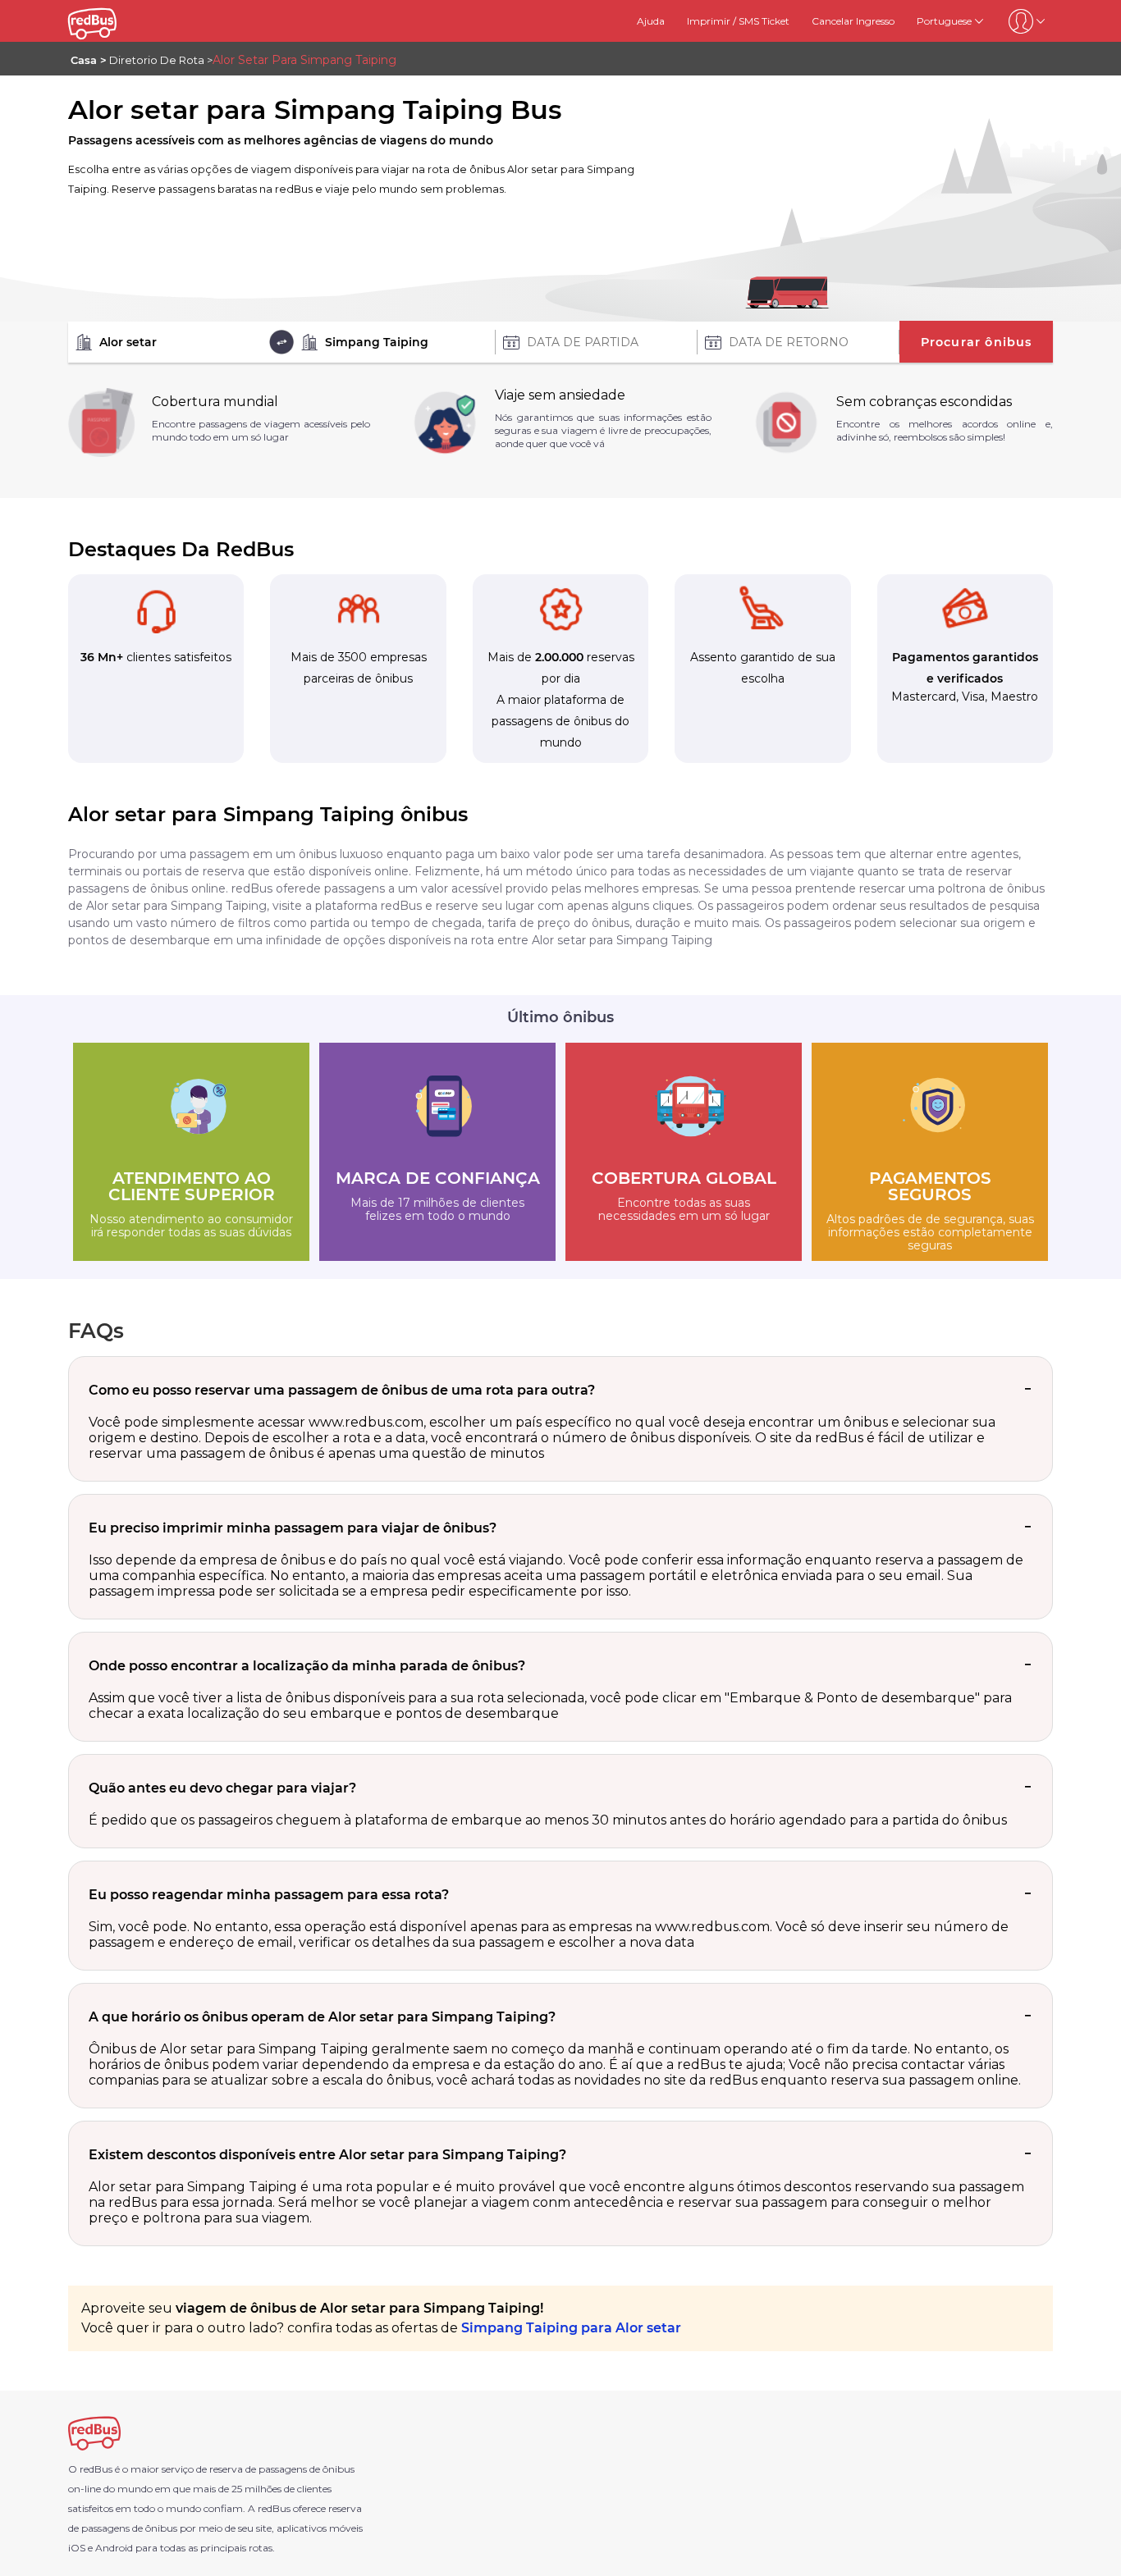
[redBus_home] (112, 21)
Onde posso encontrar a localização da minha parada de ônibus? (307, 1666)
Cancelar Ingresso (853, 21)
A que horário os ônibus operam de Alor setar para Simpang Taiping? (322, 2017)
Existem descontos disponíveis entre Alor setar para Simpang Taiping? (327, 2155)
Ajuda (651, 21)
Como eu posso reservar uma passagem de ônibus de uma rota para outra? (342, 1390)
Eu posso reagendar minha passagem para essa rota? (269, 1895)
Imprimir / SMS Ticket (738, 21)
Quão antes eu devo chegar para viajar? (222, 1788)
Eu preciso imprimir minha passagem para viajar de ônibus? (293, 1528)
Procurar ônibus (977, 342)
